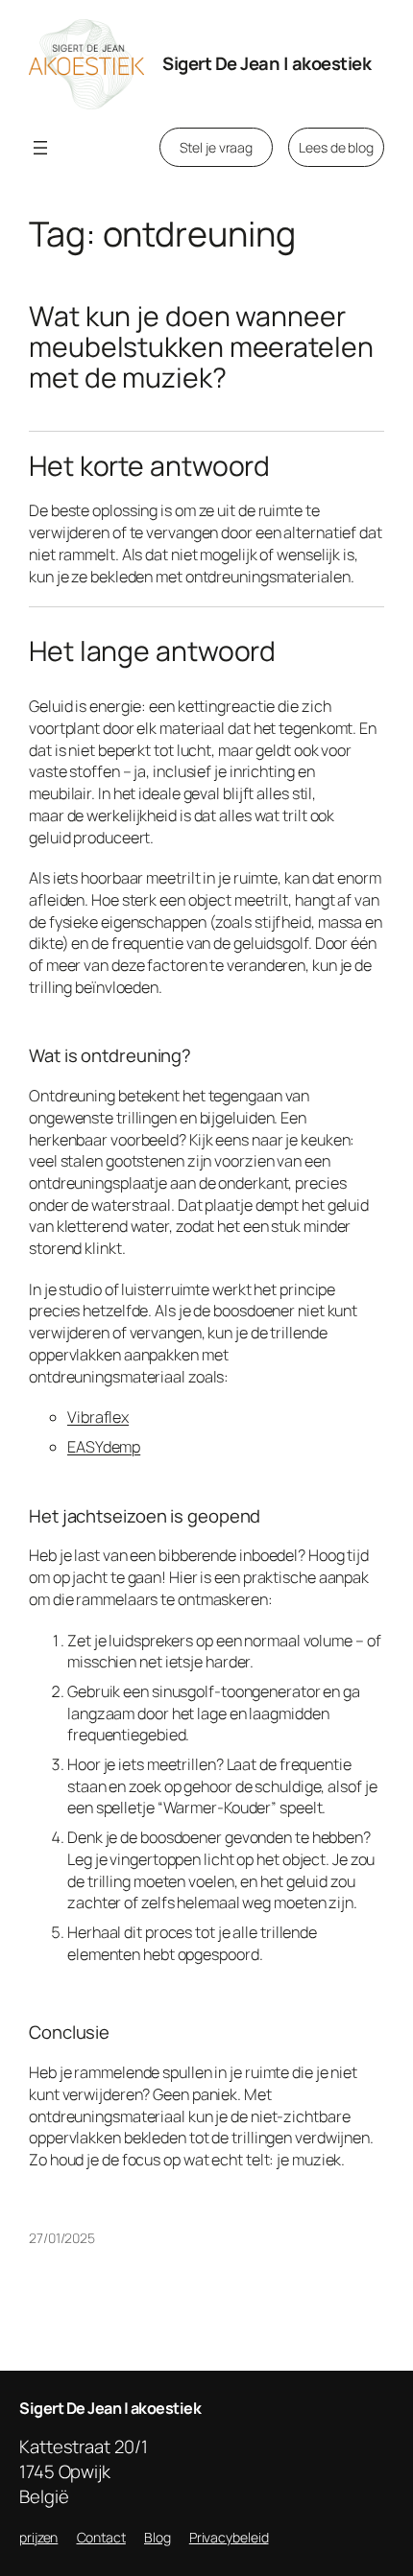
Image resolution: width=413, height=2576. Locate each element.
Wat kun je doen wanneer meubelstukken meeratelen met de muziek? (201, 347)
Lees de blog (336, 147)
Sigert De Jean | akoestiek (267, 63)
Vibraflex (98, 1417)
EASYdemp (104, 1447)
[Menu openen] (40, 148)
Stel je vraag (216, 147)
